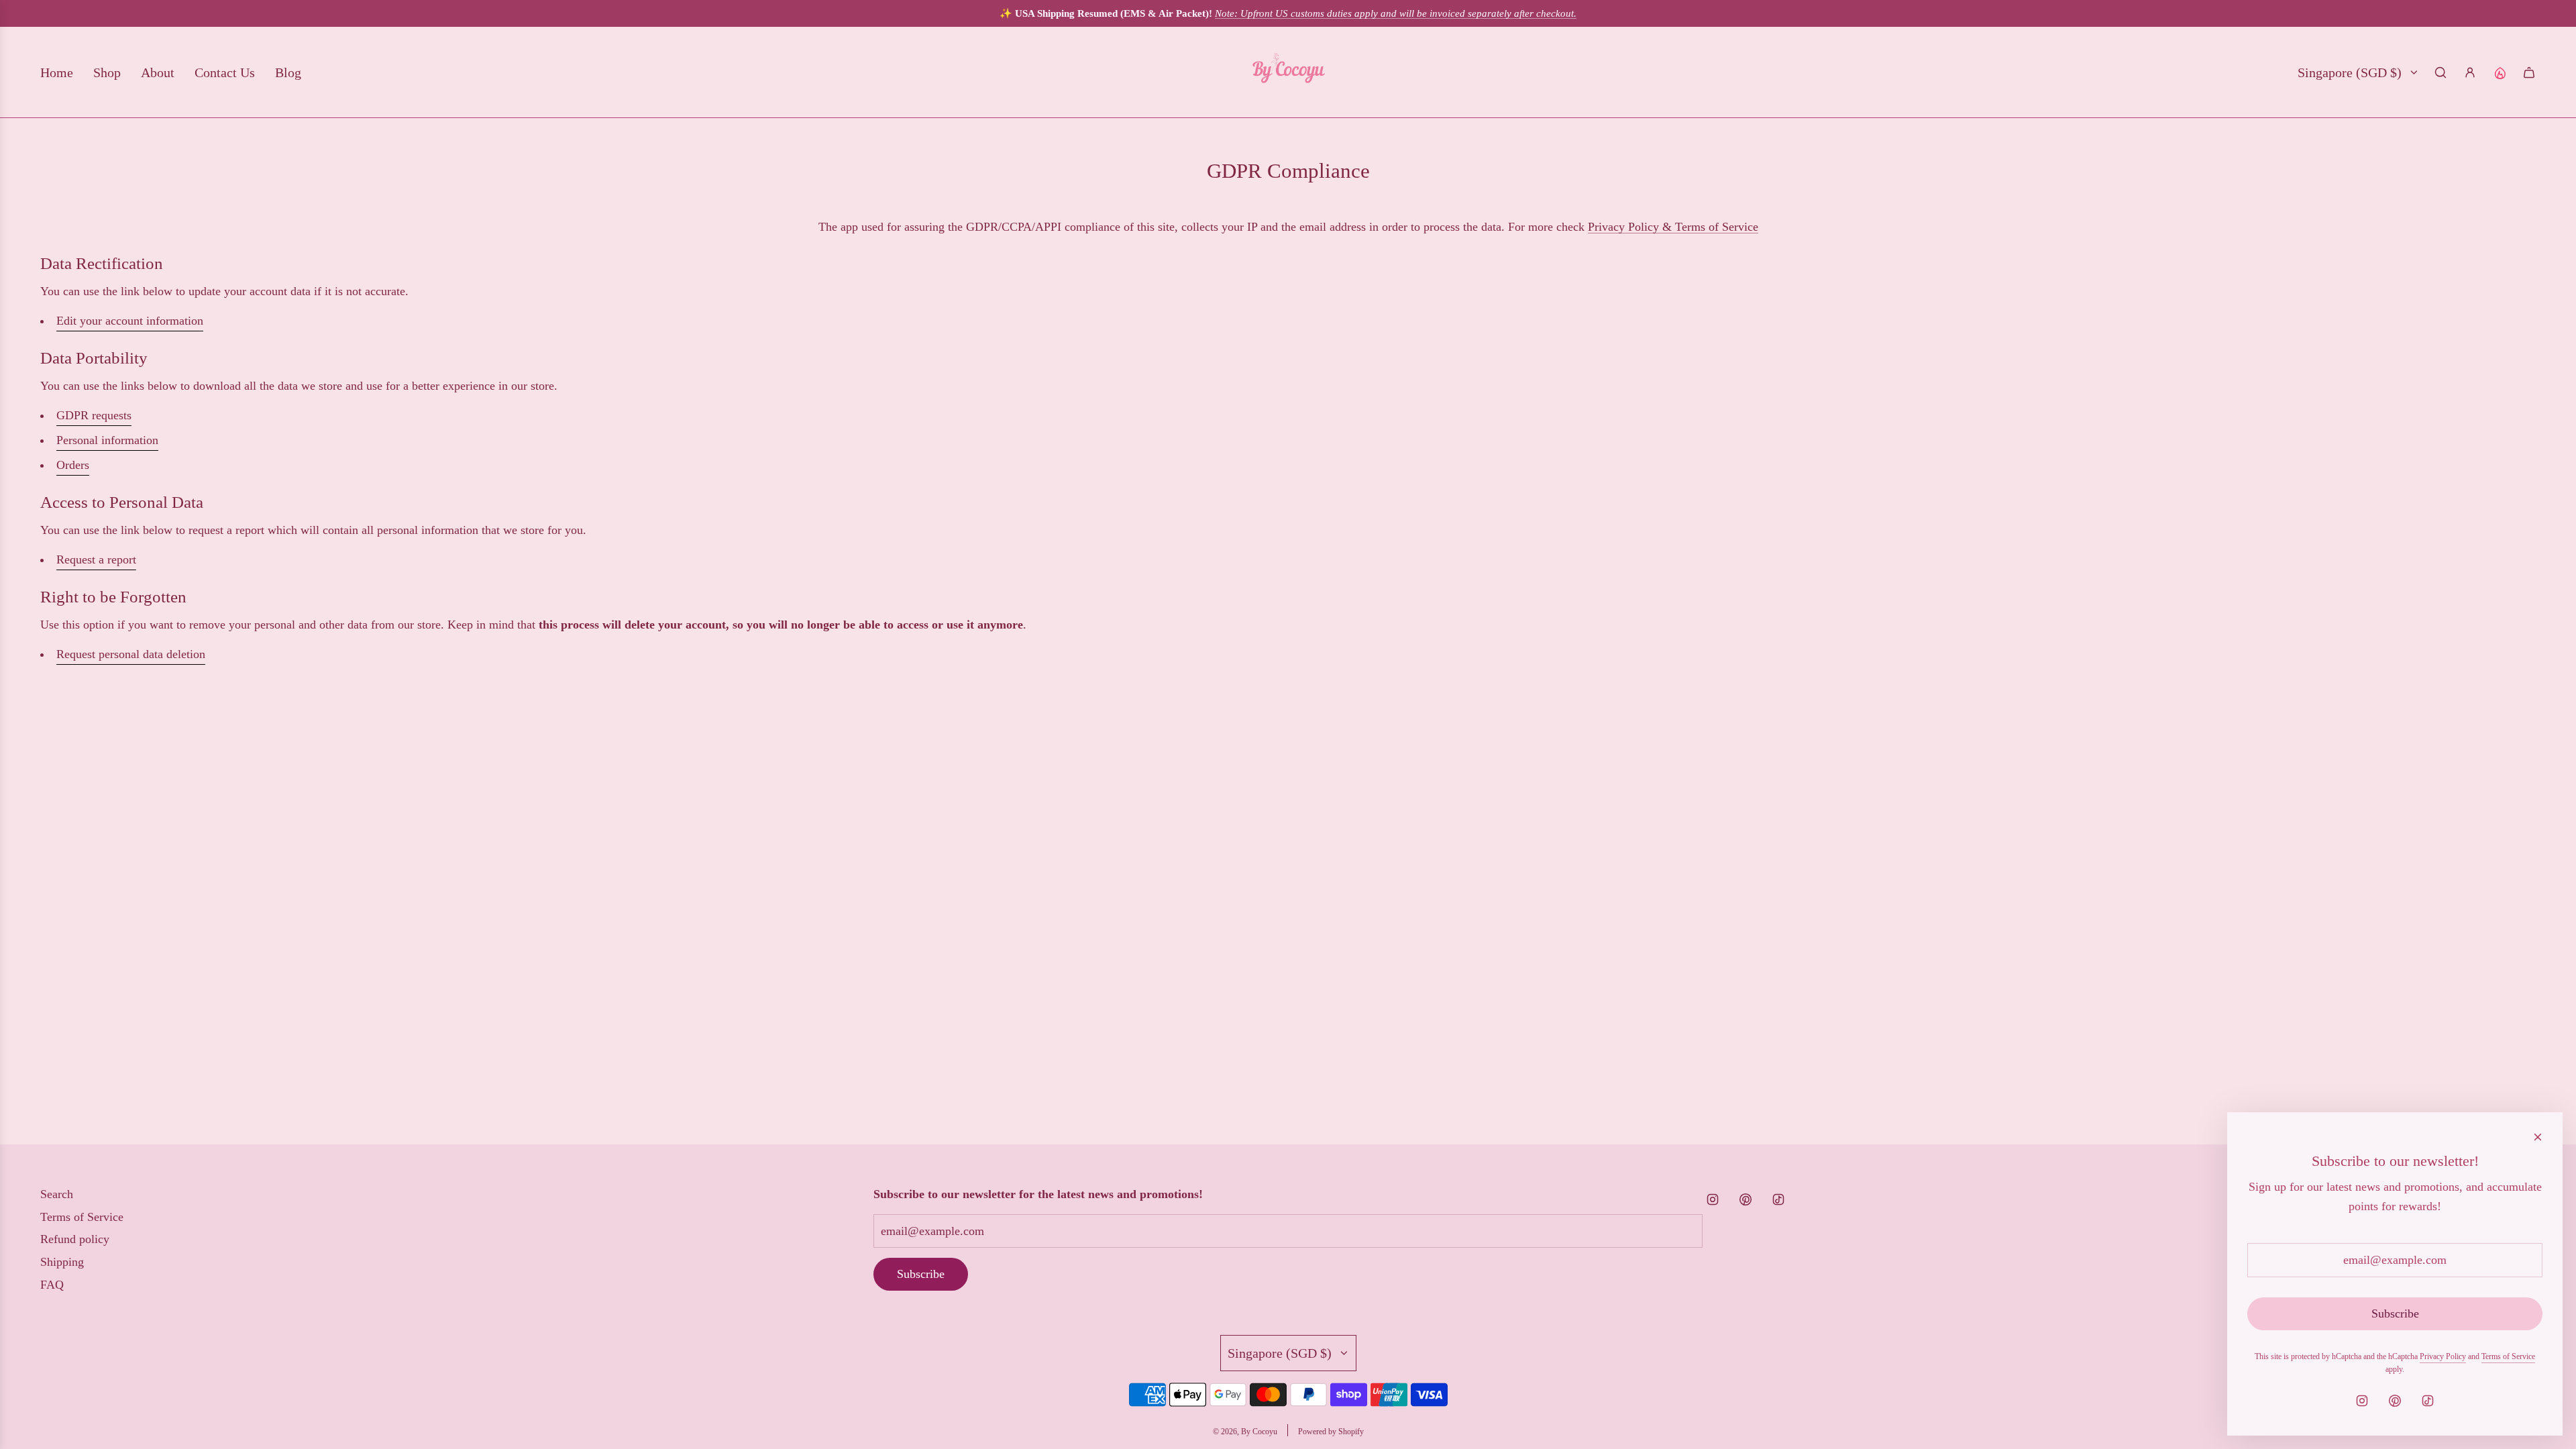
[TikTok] (1778, 1199)
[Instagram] (1713, 1199)
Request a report (96, 559)
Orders (73, 465)
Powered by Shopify (1331, 1432)
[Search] (2440, 72)
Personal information (107, 440)
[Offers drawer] (2500, 72)
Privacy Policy (2443, 1356)
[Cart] (2529, 72)
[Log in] (2470, 72)
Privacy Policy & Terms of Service (1673, 227)
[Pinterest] (1746, 1199)
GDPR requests (94, 415)
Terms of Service (2508, 1356)
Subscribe (921, 1274)
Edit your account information (130, 321)
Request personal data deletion (131, 654)
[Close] (2538, 1137)
